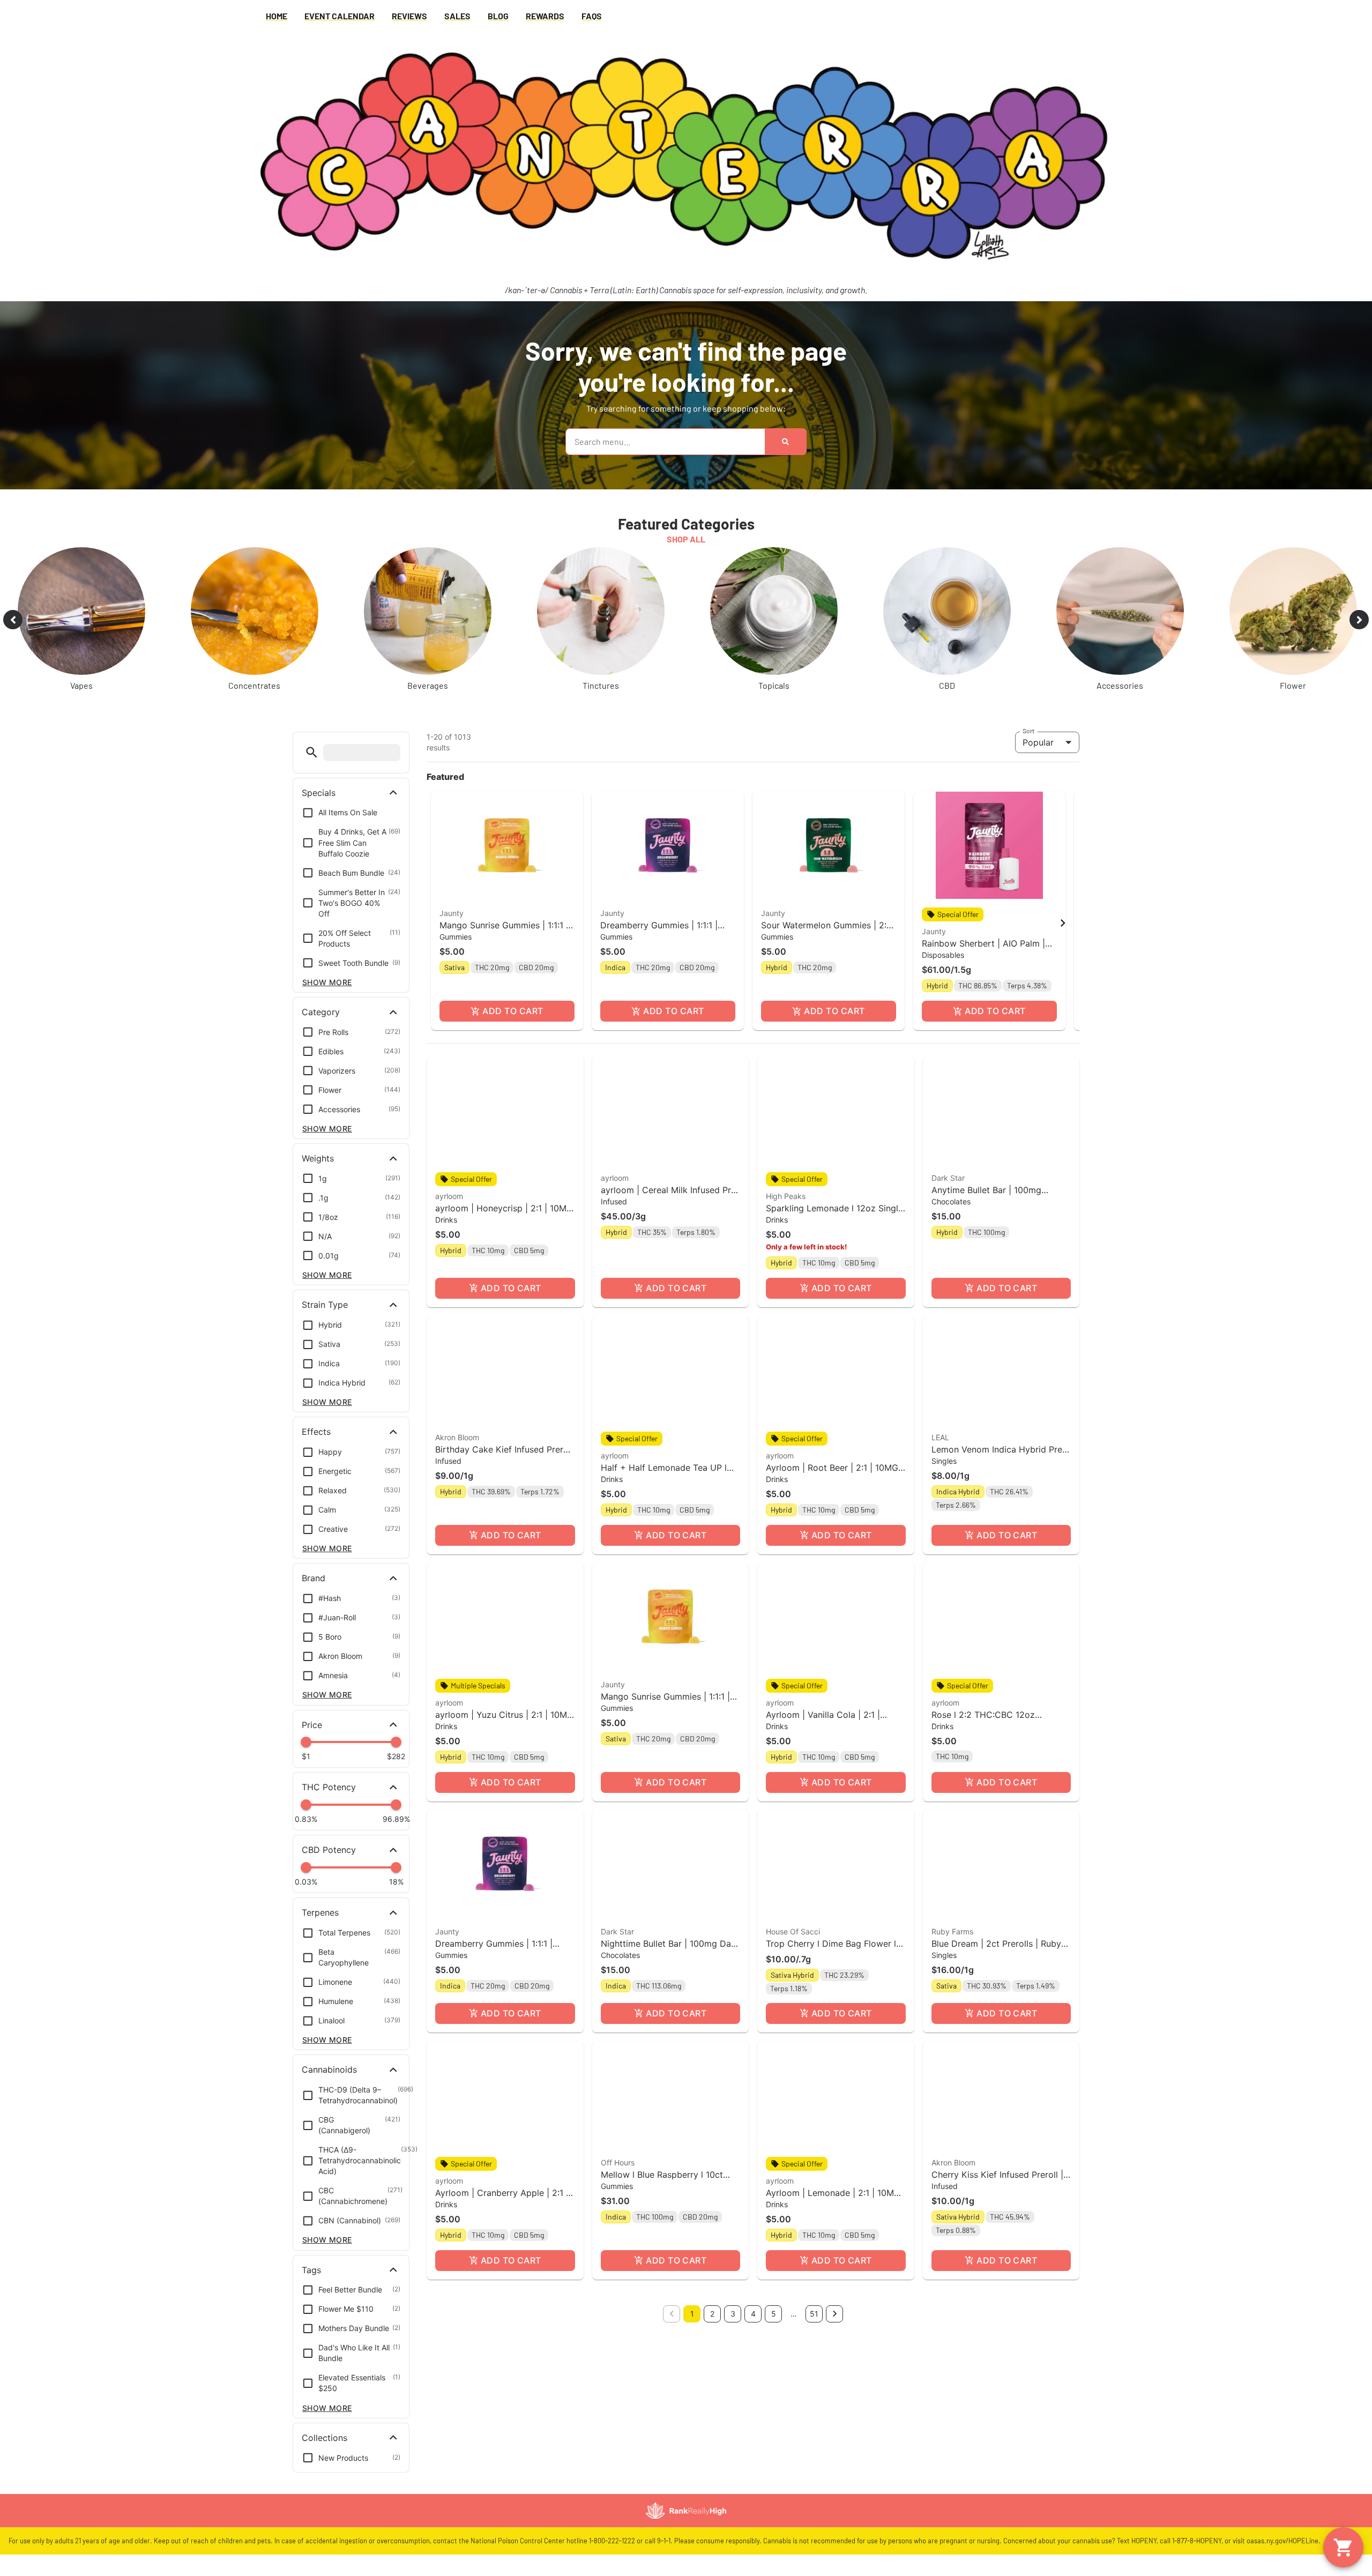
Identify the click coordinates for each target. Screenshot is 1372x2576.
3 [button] (733, 2314)
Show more (327, 982)
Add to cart (513, 1011)
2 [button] (712, 2314)
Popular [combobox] (1038, 742)
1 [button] (692, 2314)
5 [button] (774, 2314)
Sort (1029, 731)
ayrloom (449, 1196)
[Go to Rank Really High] (686, 2511)
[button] (312, 752)
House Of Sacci (793, 1931)
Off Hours (618, 2162)
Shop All (686, 539)
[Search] (785, 442)
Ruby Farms (952, 1931)
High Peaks (786, 1196)
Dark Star (948, 1178)
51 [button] (814, 2314)
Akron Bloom (457, 1437)
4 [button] (753, 2314)
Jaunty (452, 913)
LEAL (940, 1437)
